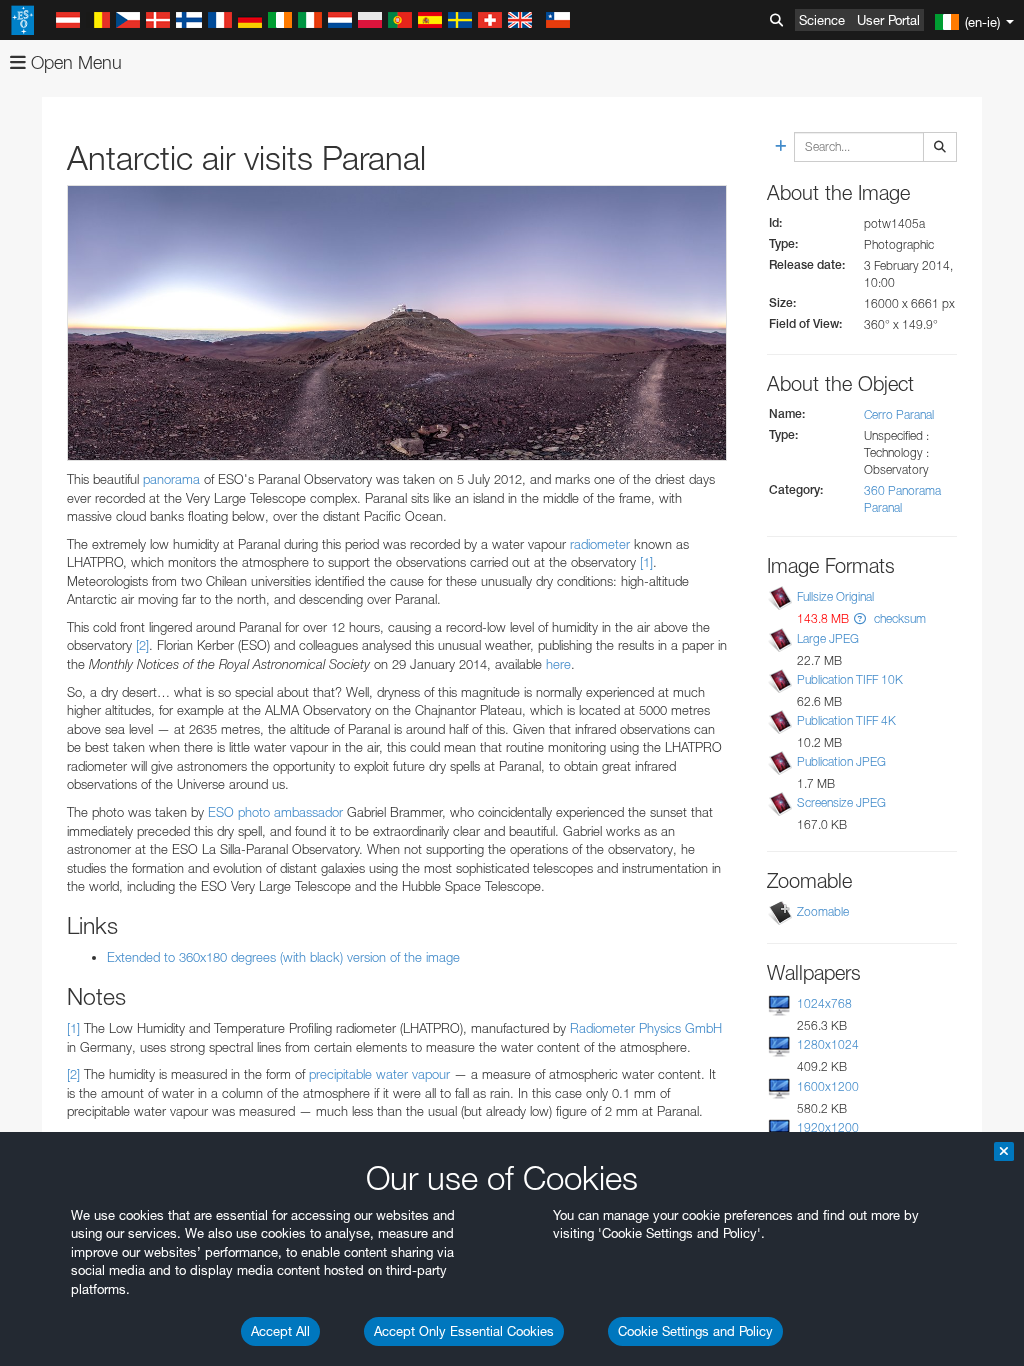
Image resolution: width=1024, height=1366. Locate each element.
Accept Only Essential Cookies (464, 1331)
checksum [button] (898, 618)
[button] (860, 618)
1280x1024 (828, 1044)
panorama (171, 479)
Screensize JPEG (841, 802)
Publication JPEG (841, 761)
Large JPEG (828, 638)
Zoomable (823, 911)
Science (822, 20)
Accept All (280, 1331)
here (558, 664)
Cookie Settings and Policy (695, 1331)
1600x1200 (828, 1086)
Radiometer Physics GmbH (646, 1028)
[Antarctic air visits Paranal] (397, 323)
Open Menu (74, 62)
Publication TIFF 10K (850, 679)
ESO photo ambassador (275, 812)
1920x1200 (828, 1127)
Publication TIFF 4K (846, 720)
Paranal (883, 507)
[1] (646, 562)
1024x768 (824, 1003)
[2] (142, 645)
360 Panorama (902, 490)
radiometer (600, 544)
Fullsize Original (835, 596)
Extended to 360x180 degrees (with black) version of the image (283, 957)
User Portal (888, 20)
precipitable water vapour (379, 1074)
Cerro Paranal (899, 414)
